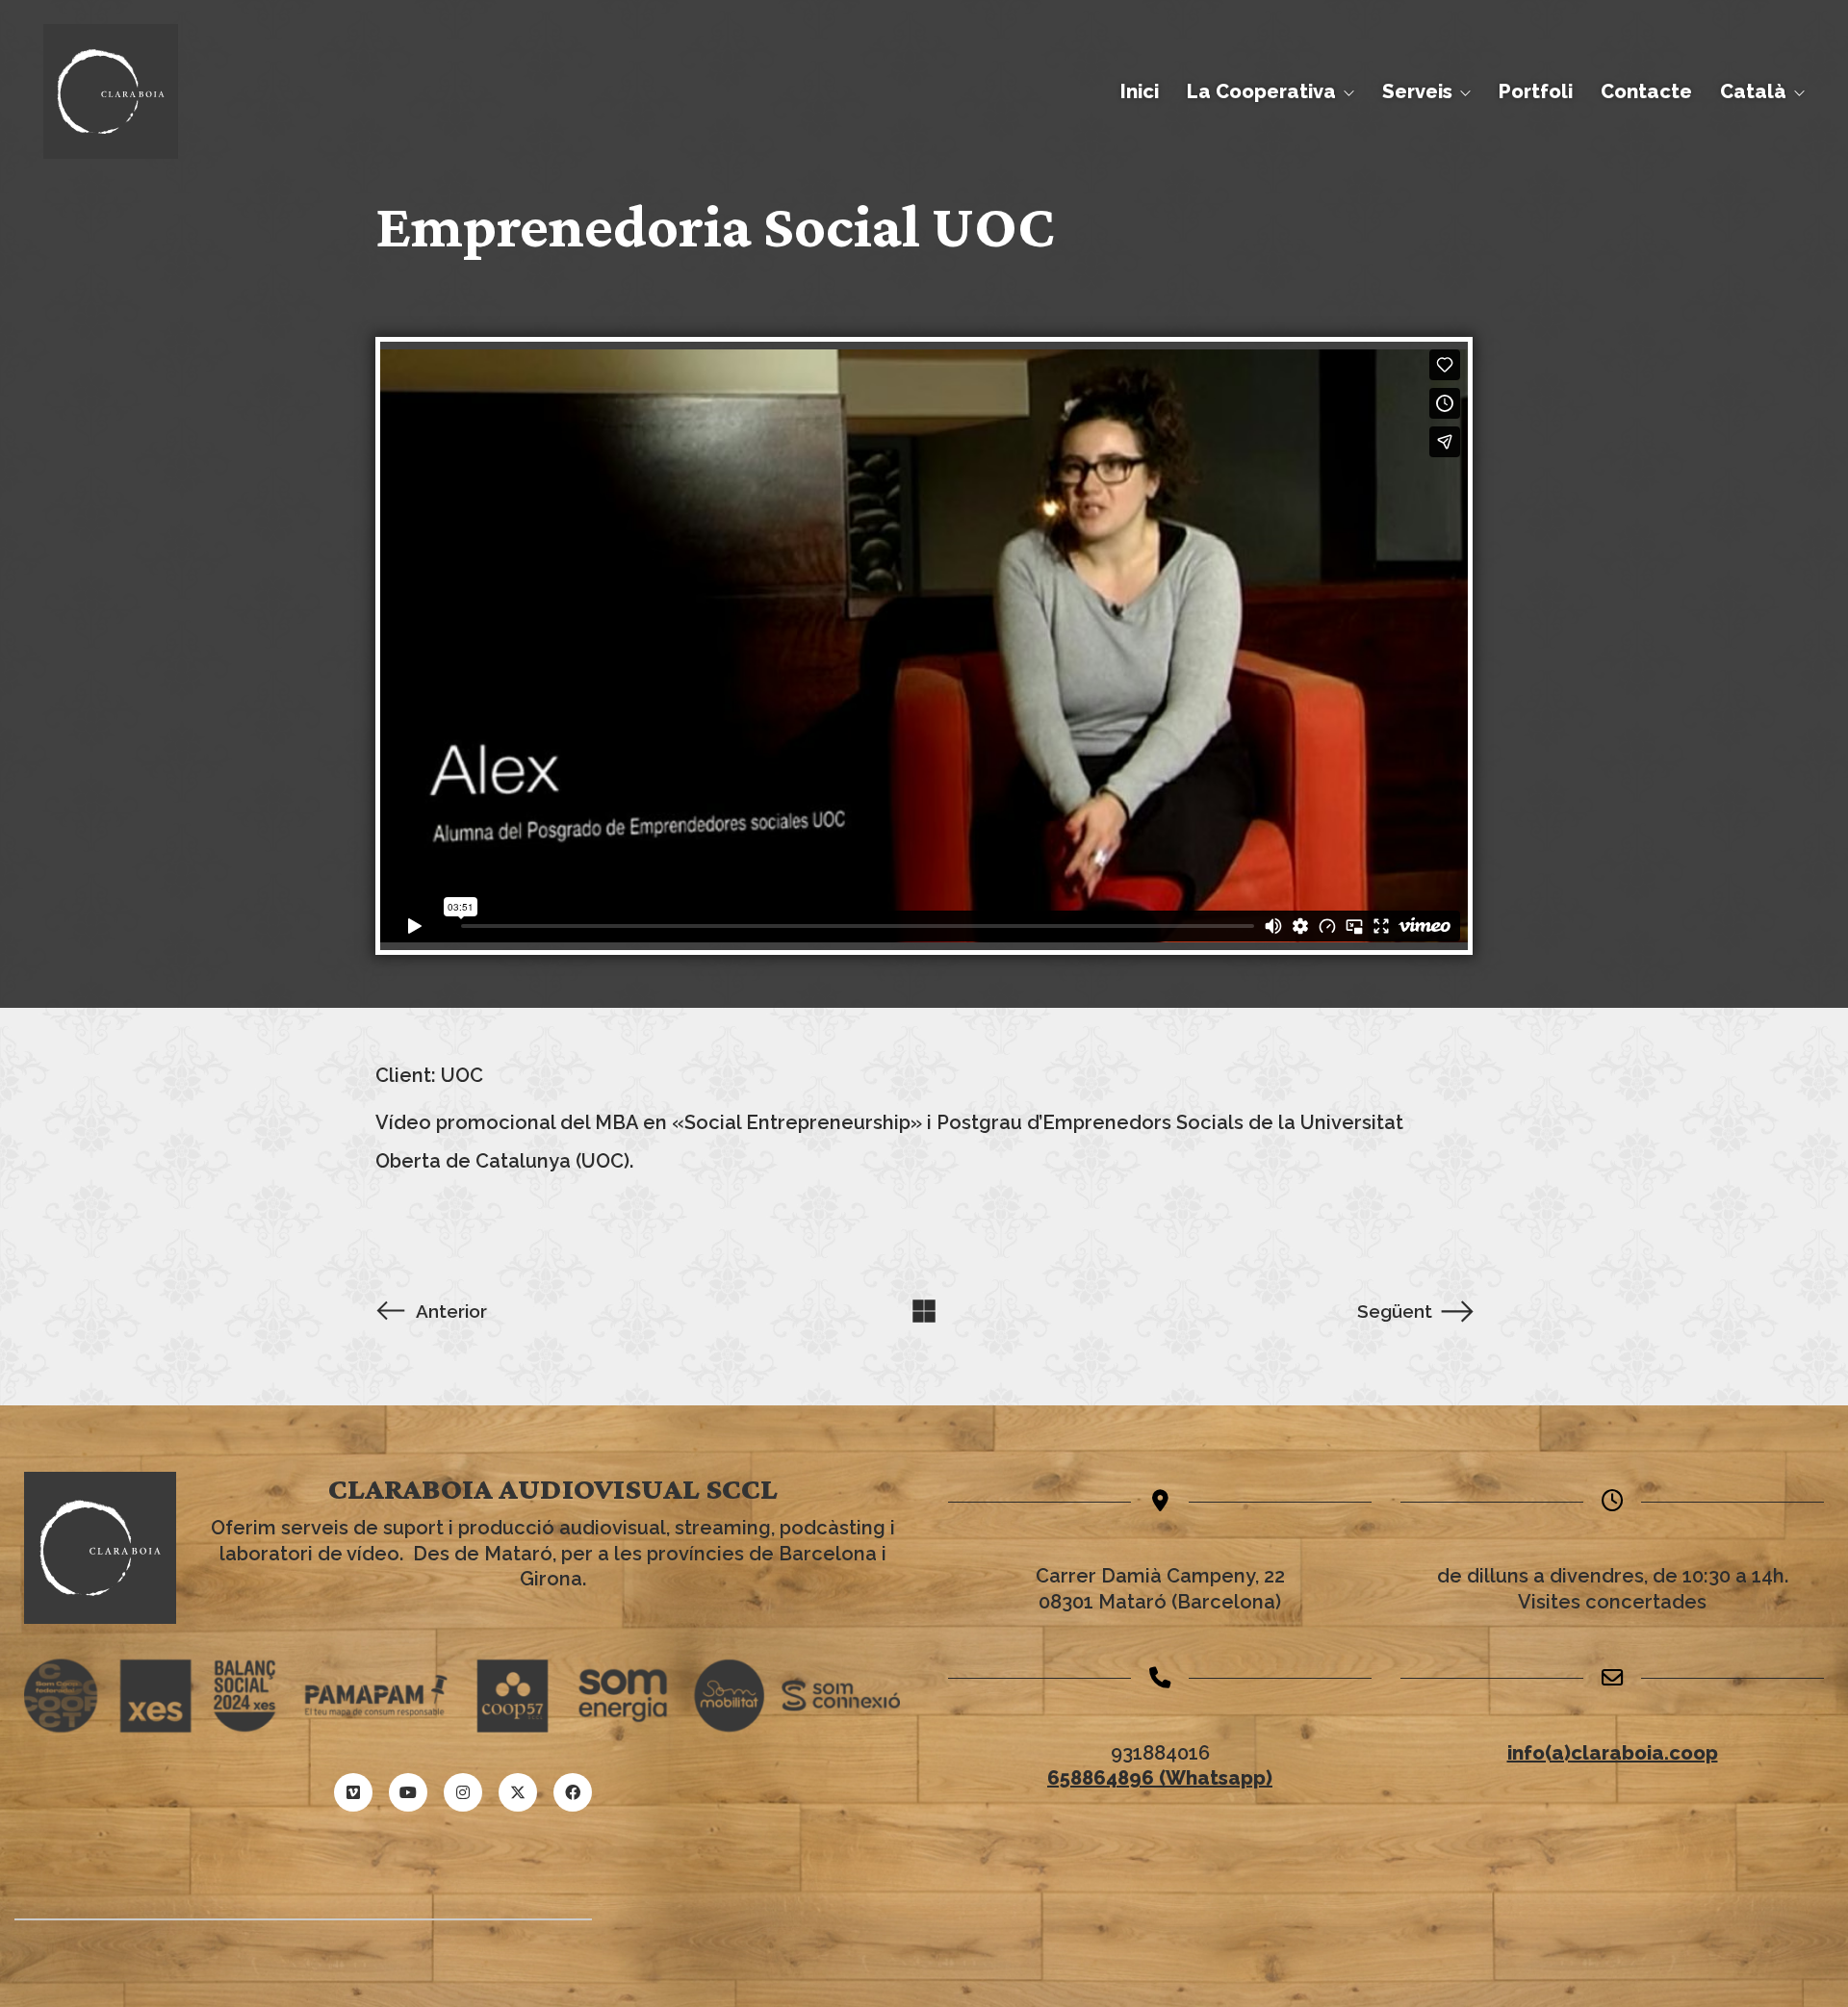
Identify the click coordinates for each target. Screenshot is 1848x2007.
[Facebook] (573, 1792)
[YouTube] (408, 1792)
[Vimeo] (353, 1792)
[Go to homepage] (111, 91)
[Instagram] (463, 1792)
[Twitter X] (518, 1792)
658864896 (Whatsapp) (1160, 1778)
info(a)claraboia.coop (1613, 1753)
